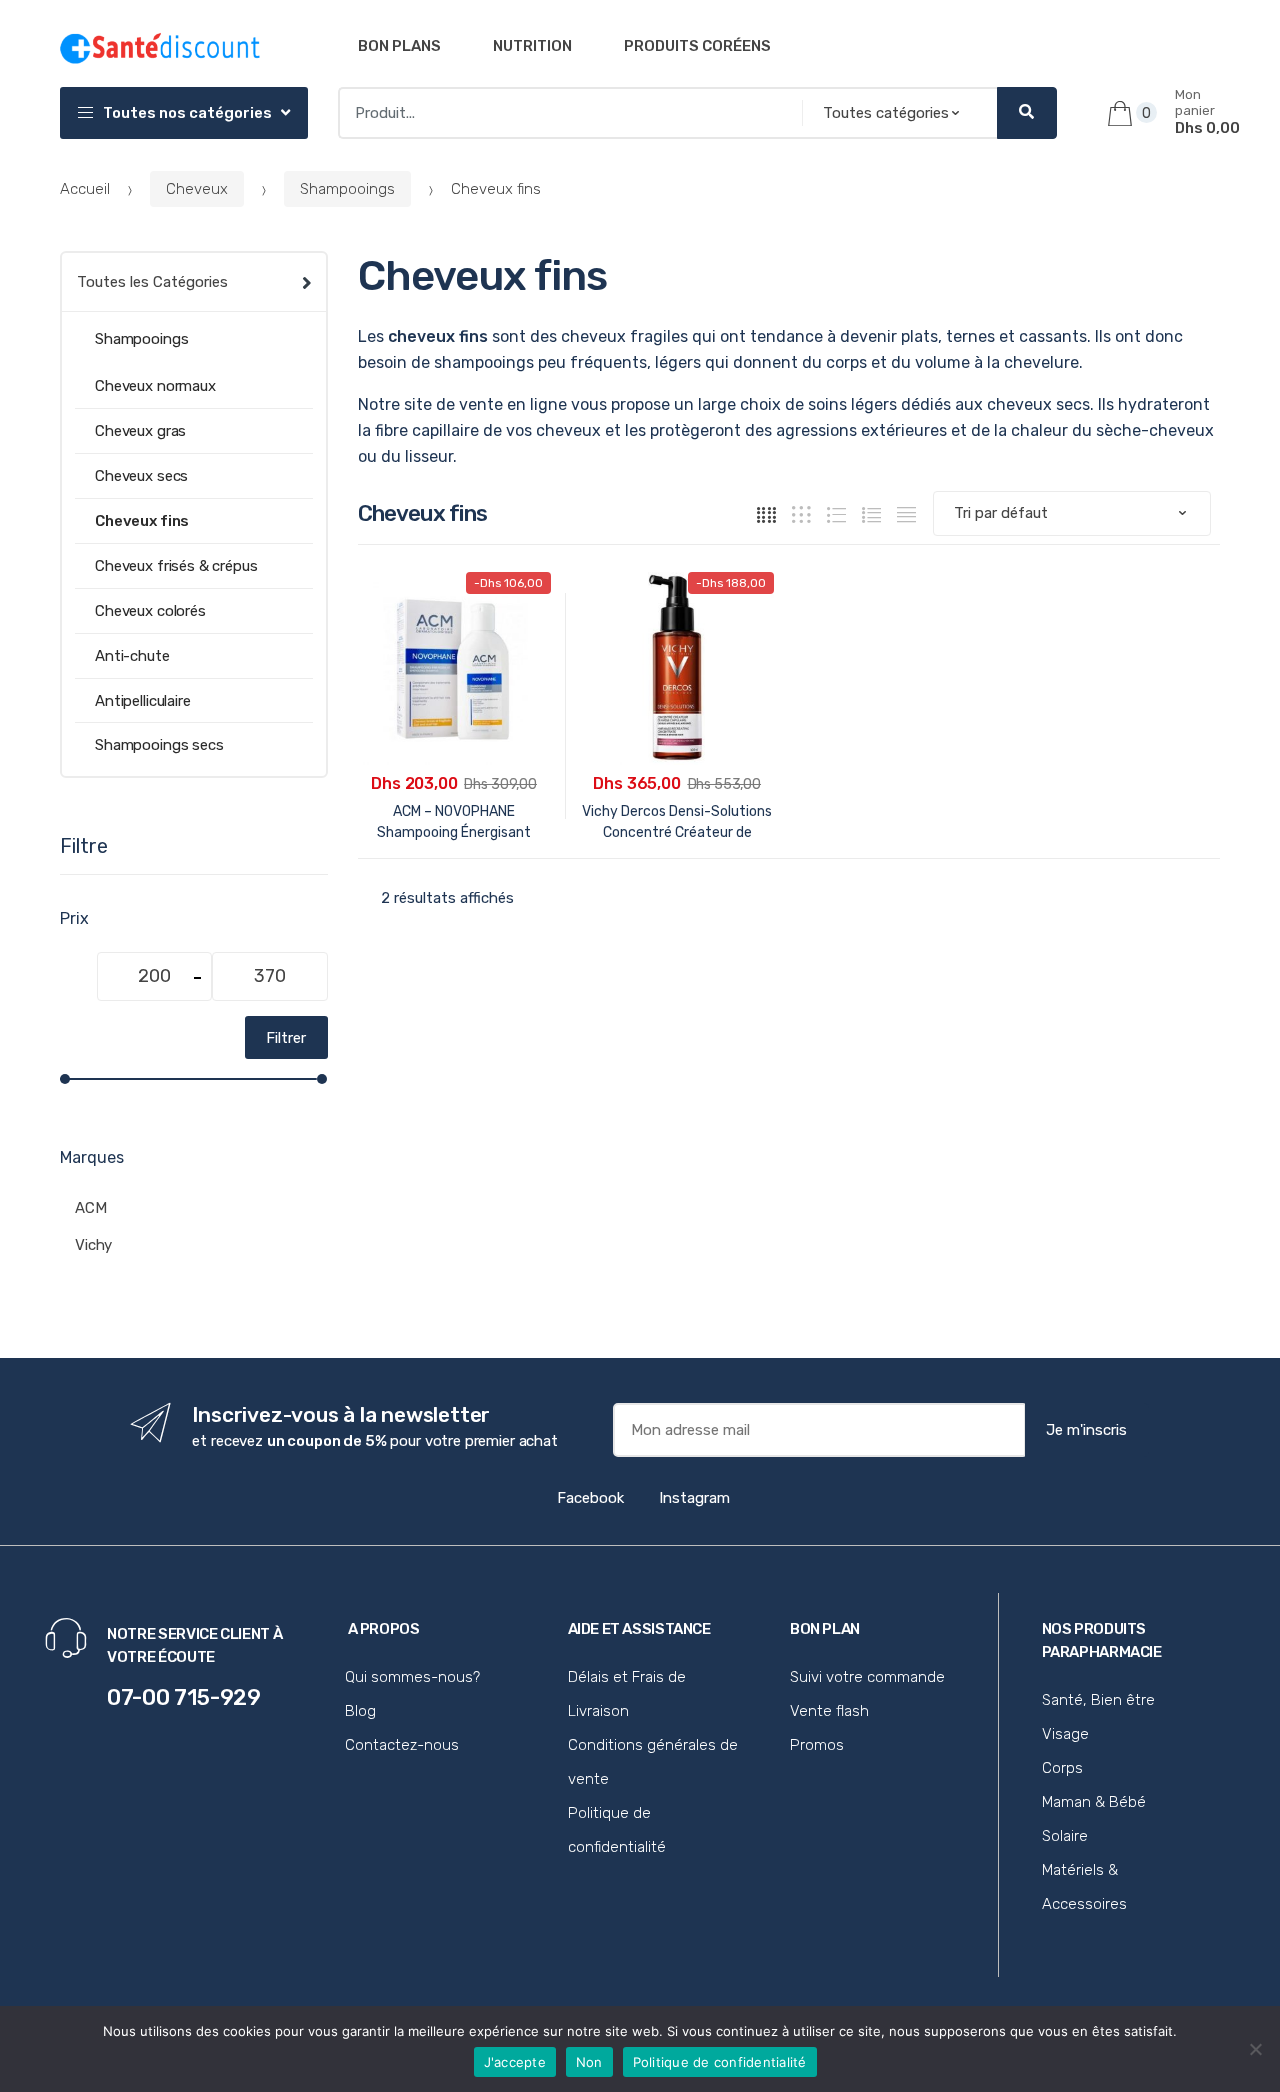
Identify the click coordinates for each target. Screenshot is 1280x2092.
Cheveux (197, 189)
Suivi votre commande (867, 1677)
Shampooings (347, 189)
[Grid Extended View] (801, 513)
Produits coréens (697, 46)
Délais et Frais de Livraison (627, 1694)
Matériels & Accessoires (1084, 1887)
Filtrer (286, 1038)
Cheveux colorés (150, 611)
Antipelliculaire (143, 701)
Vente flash (829, 1711)
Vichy (93, 1245)
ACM (91, 1208)
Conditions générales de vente (653, 1762)
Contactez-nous (402, 1745)
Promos (817, 1745)
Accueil (85, 189)
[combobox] (564, 113)
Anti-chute (132, 656)
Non (589, 2062)
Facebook (590, 1498)
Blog (360, 1711)
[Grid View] (766, 513)
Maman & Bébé (1094, 1802)
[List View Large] (836, 513)
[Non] (1255, 2049)
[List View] (871, 513)
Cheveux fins (142, 521)
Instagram (694, 1498)
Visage (1065, 1734)
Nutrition (532, 46)
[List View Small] (906, 513)
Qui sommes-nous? (412, 1677)
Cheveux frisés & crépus (176, 566)
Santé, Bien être (1098, 1700)
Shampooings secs (159, 745)
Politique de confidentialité (617, 1830)
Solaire (1065, 1836)
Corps (1062, 1768)
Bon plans (399, 46)
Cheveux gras (140, 431)
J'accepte (515, 2062)
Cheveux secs (141, 476)
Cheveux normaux (155, 386)
